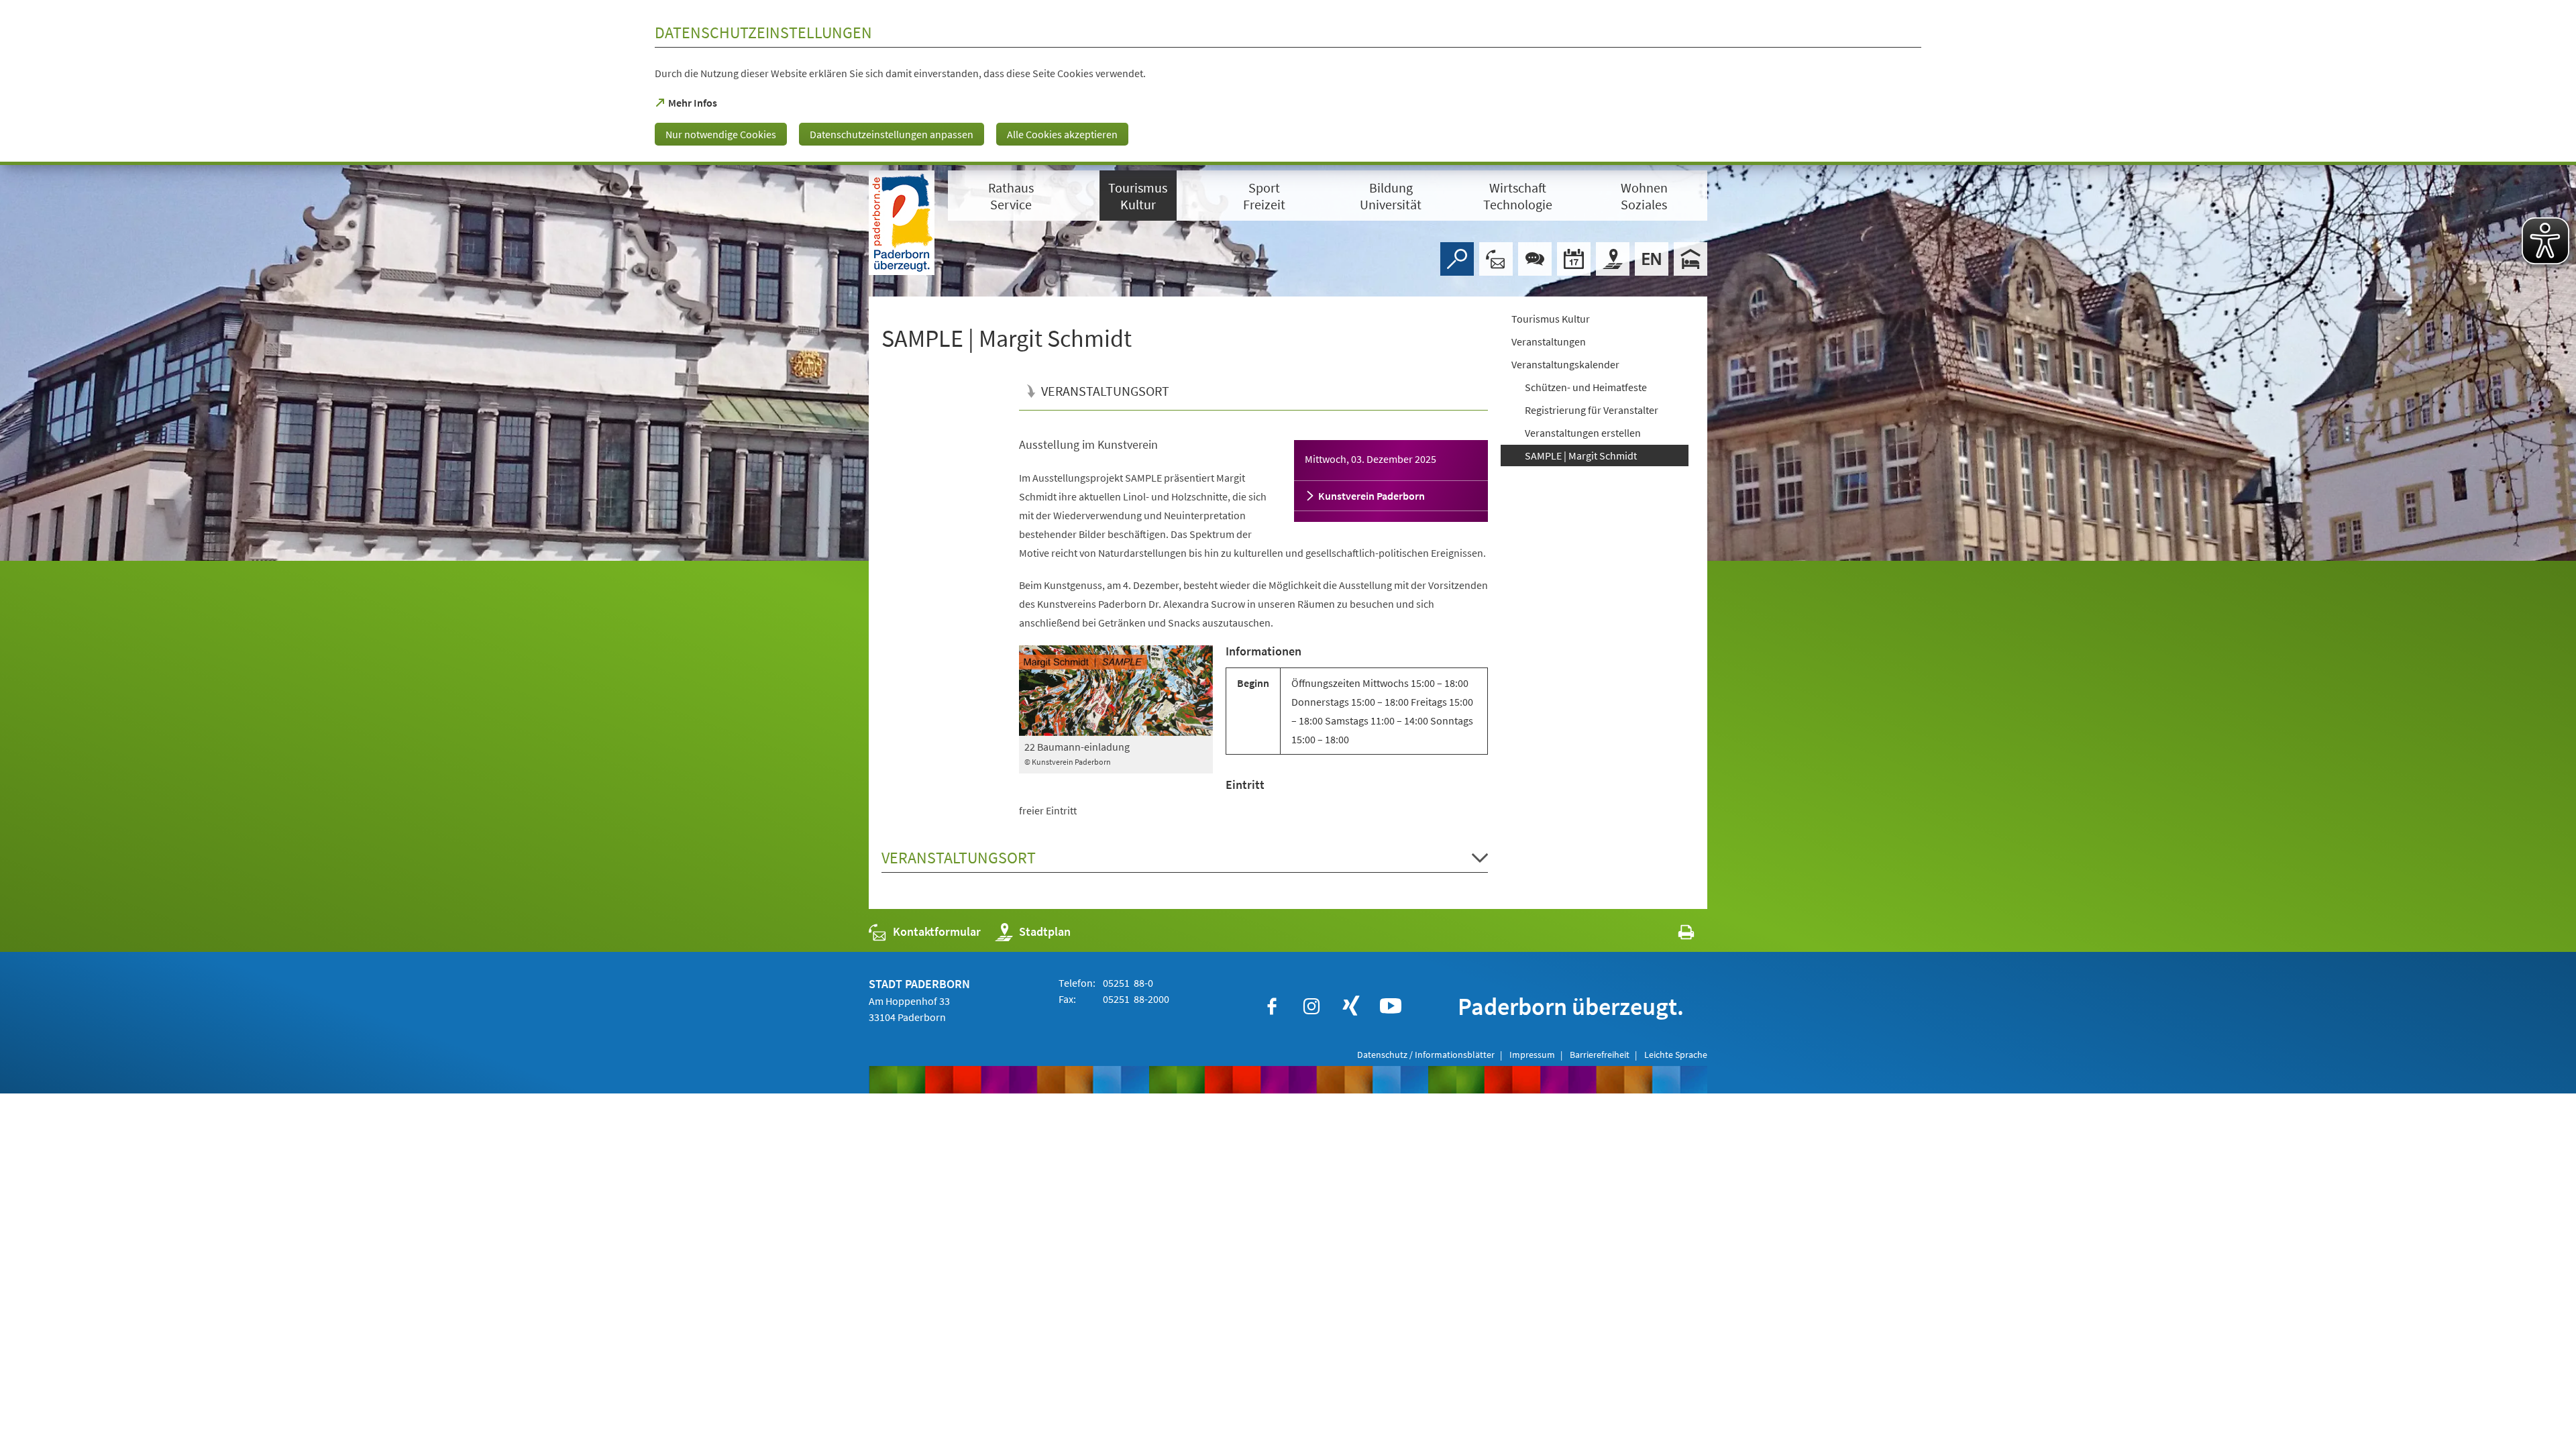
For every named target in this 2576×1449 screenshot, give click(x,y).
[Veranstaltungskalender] (1574, 259)
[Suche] (1457, 259)
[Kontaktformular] (1496, 259)
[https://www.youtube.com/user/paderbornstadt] (1391, 1006)
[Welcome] (1652, 259)
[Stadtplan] (1613, 259)
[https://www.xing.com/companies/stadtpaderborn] (1351, 1006)
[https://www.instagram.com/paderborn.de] (1311, 1006)
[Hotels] (1690, 259)
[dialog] (1288, 83)
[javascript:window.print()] (1674, 935)
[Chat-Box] (1535, 259)
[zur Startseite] (902, 223)
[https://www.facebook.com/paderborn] (1272, 1006)
